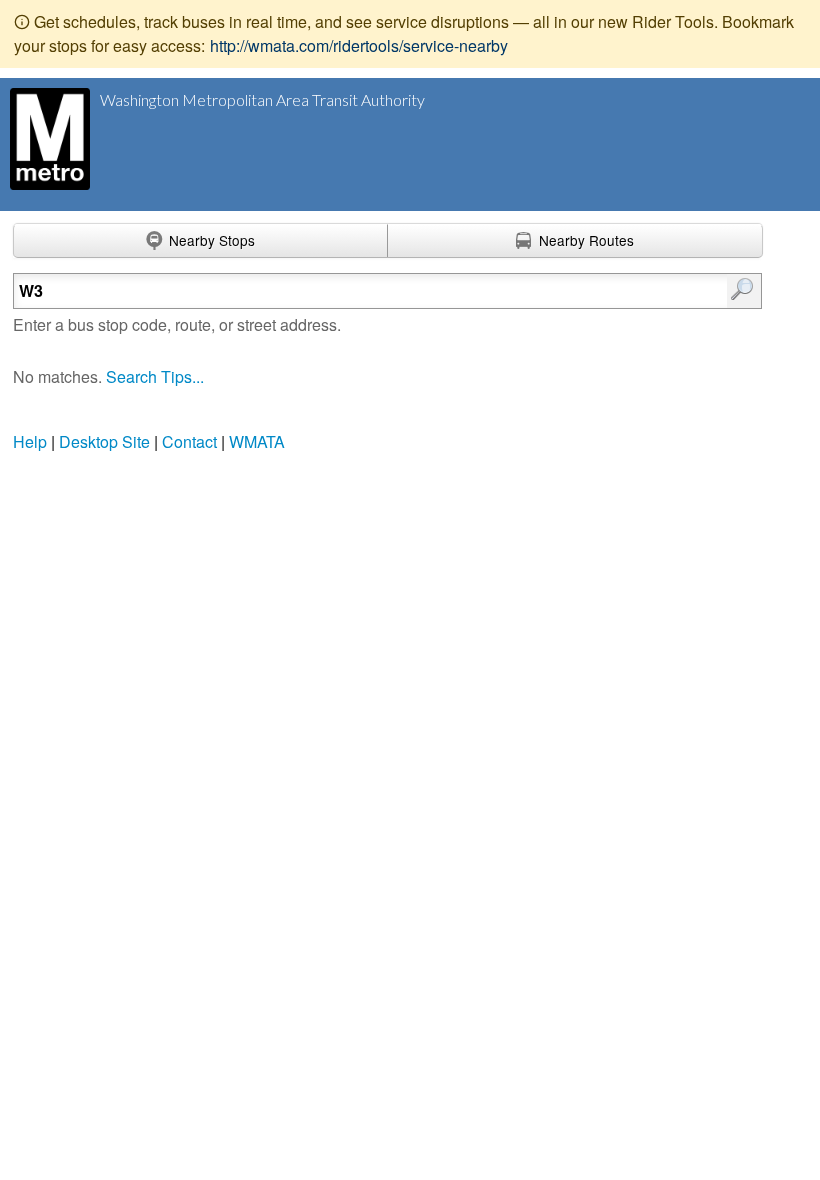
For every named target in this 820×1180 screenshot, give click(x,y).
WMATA (257, 441)
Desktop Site (104, 441)
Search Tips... (155, 376)
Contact (189, 441)
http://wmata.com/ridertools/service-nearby (359, 45)
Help (30, 441)
